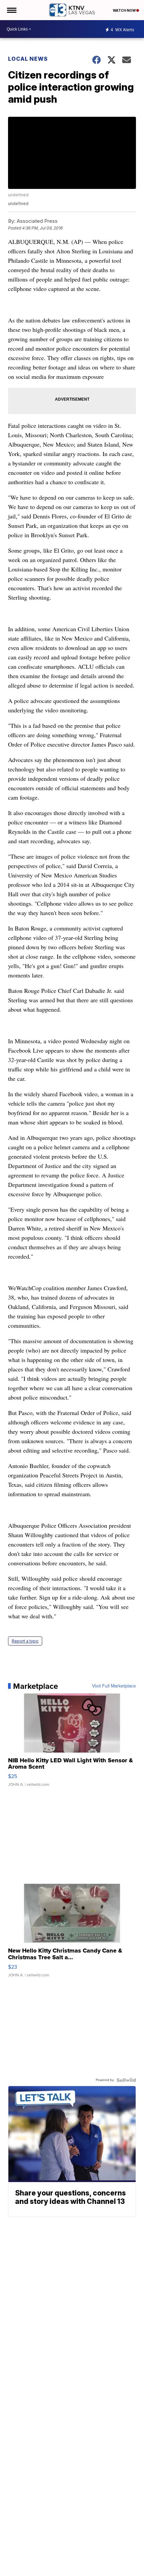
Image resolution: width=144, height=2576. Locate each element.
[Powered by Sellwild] (126, 2080)
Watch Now (125, 10)
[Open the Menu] (11, 10)
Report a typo (25, 1641)
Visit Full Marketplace (114, 1686)
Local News (28, 59)
